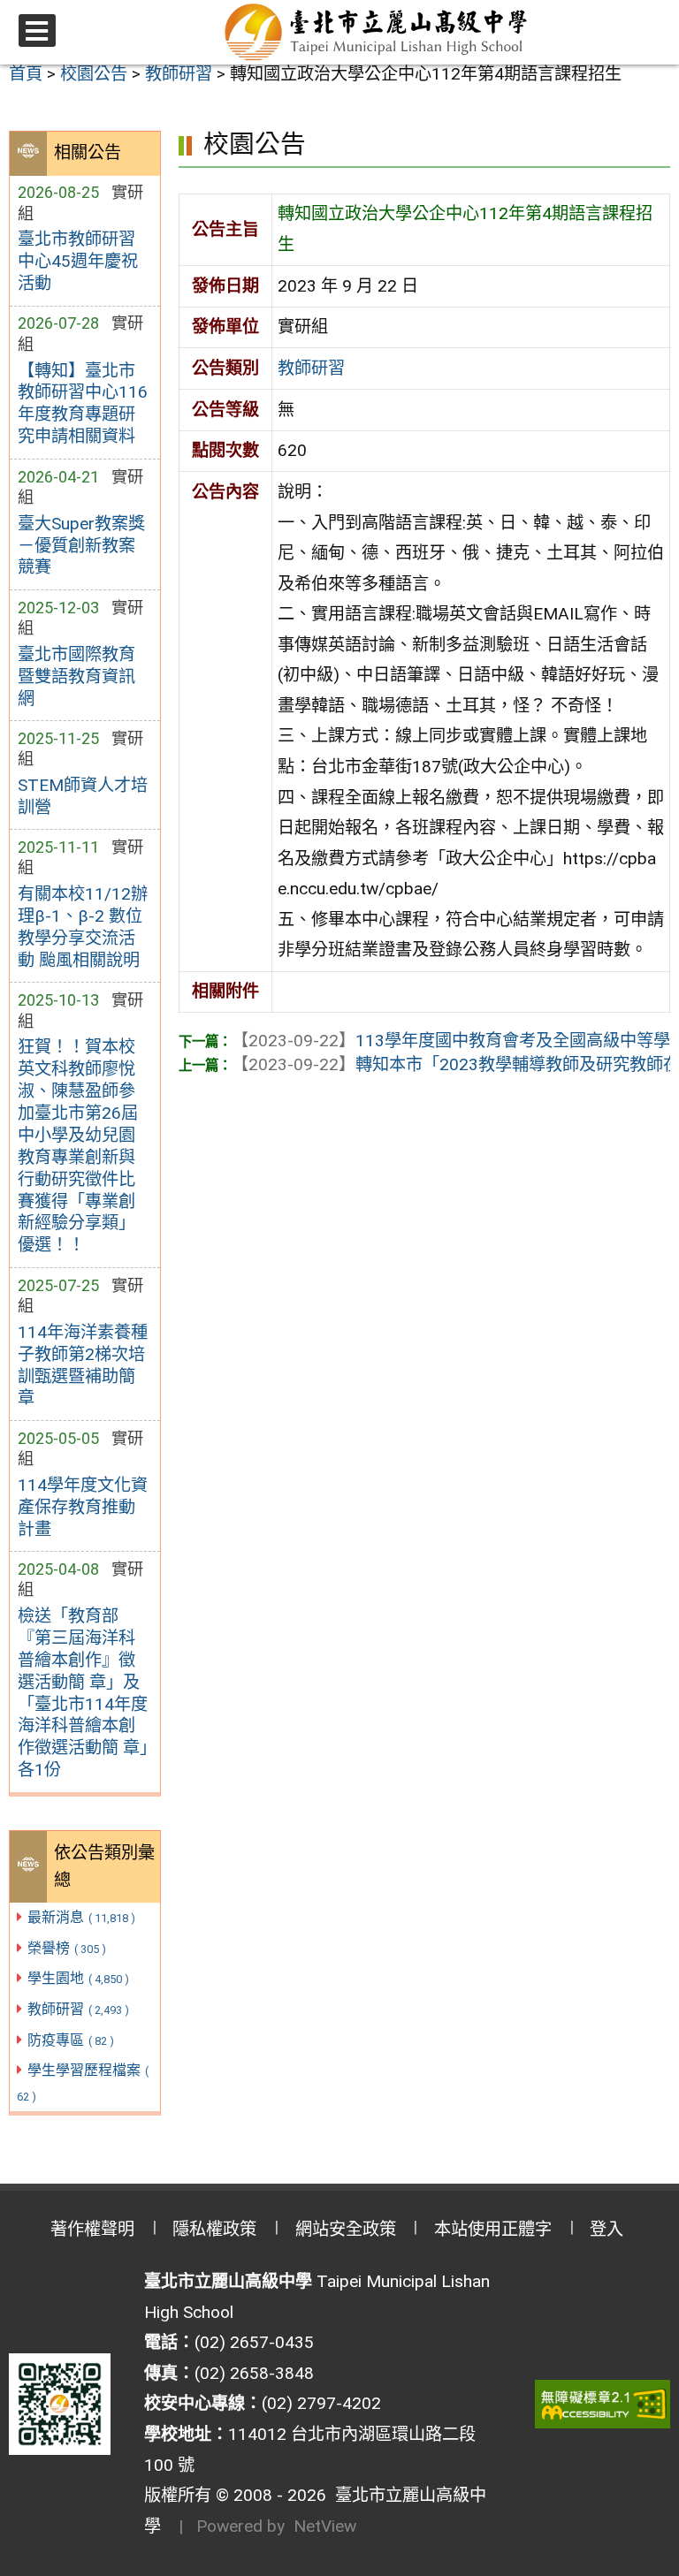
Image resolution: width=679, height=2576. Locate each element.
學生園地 (78, 1978)
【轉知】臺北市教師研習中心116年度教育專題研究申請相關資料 (83, 404)
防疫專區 (71, 2040)
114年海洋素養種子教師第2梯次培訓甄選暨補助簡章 (83, 1365)
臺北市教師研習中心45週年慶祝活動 (78, 261)
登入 (607, 2229)
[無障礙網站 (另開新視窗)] (603, 2404)
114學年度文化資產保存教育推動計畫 (83, 1507)
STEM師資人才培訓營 (83, 796)
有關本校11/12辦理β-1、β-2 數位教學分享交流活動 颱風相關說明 (83, 927)
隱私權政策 (214, 2229)
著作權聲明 (92, 2229)
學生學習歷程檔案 (83, 2082)
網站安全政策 (346, 2229)
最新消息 (81, 1917)
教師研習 (78, 2009)
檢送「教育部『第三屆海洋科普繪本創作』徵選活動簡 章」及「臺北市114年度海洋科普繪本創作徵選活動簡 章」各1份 (83, 1693)
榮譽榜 (67, 1948)
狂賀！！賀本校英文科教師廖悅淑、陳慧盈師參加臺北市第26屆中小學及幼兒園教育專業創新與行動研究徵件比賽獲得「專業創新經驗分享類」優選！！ (78, 1146)
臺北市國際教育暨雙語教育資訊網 (76, 676)
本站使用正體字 (493, 2229)
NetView (325, 2526)
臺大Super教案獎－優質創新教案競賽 (81, 546)
